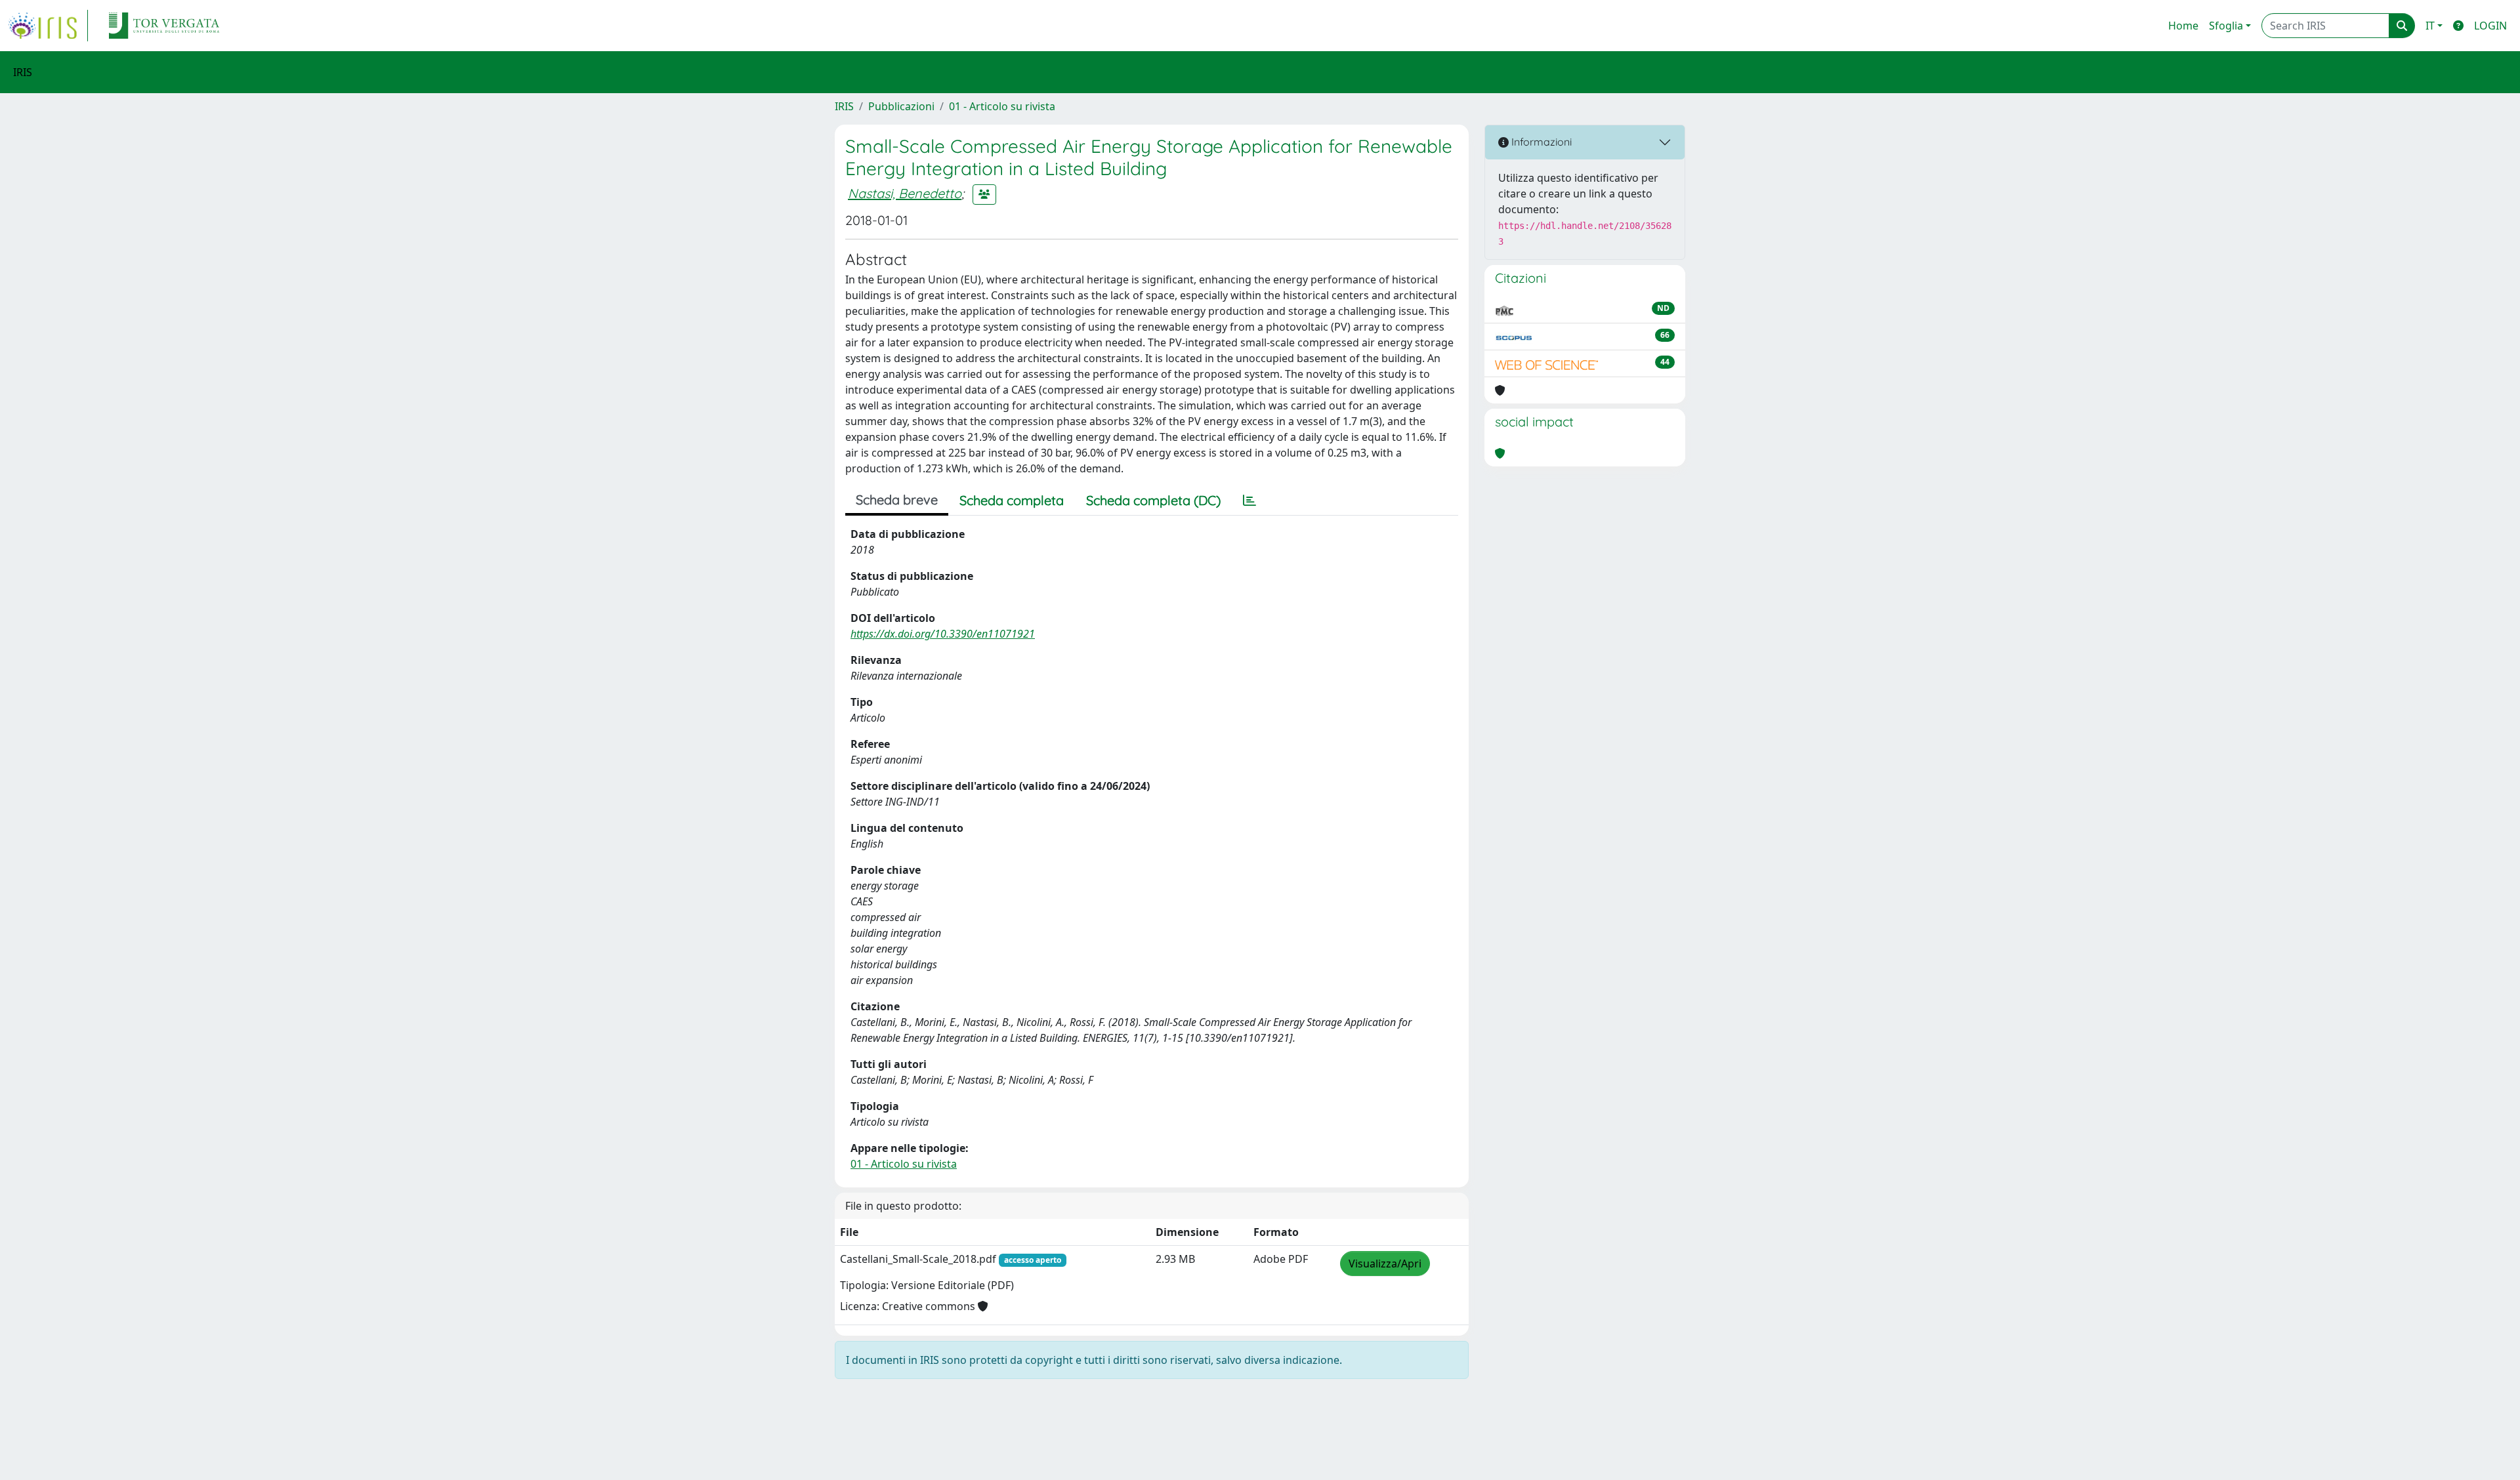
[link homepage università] (164, 26)
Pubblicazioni (901, 106)
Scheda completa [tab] (1012, 500)
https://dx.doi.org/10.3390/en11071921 (943, 634)
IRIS (844, 106)
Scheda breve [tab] (897, 500)
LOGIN (2490, 26)
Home (2183, 26)
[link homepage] (48, 26)
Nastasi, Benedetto (905, 193)
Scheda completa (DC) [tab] (1153, 500)
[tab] (1249, 501)
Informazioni (1540, 142)
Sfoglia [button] (2226, 26)
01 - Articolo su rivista (1002, 106)
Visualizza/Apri (1385, 1264)
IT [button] (2430, 26)
